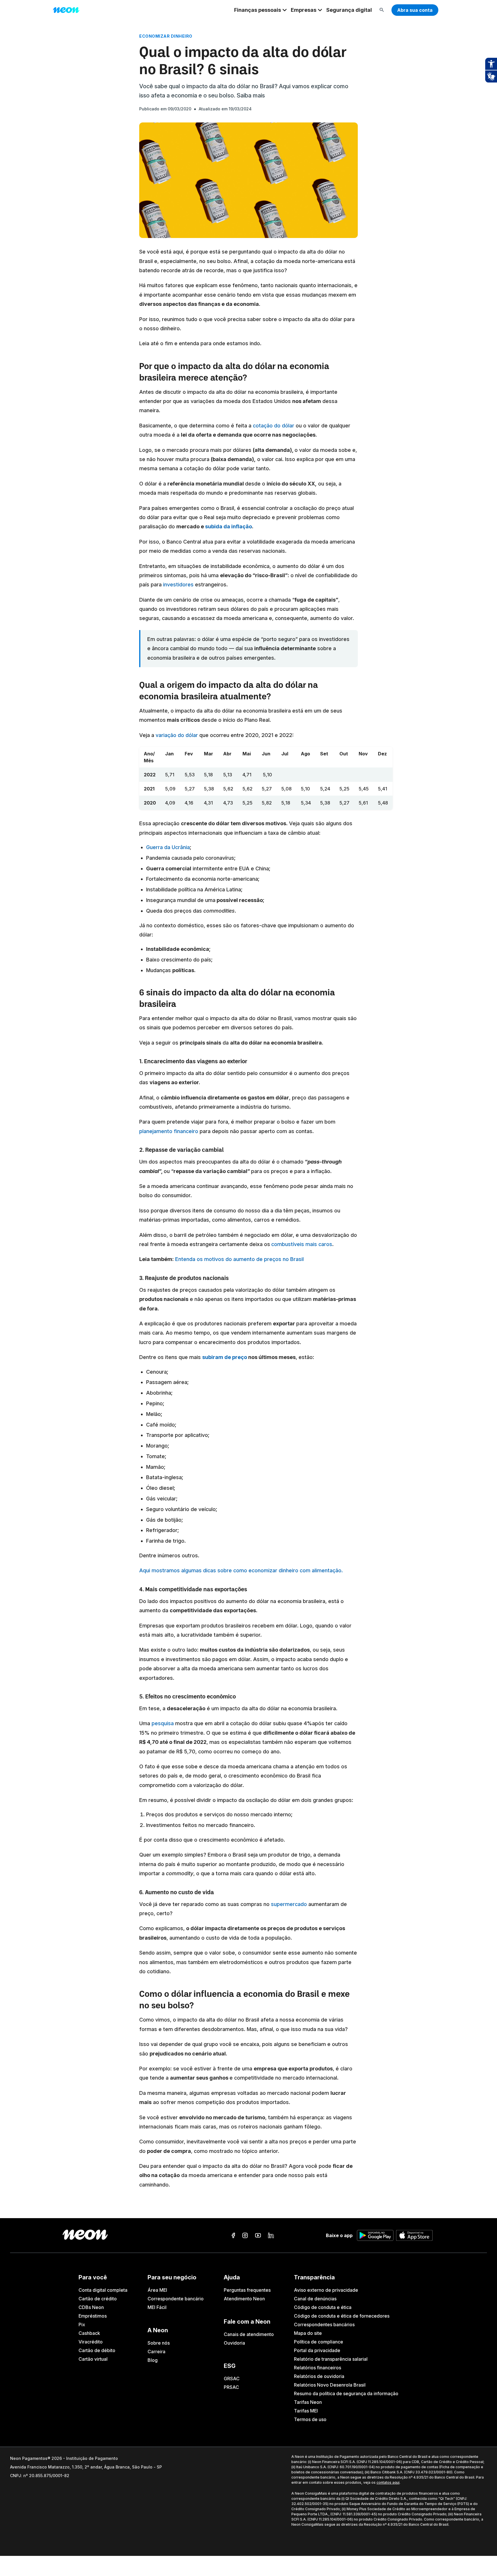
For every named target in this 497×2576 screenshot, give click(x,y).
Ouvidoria (234, 2343)
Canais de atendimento (249, 2334)
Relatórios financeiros (318, 2368)
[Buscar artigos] (382, 10)
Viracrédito (91, 2342)
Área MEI (157, 2290)
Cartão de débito (97, 2350)
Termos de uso (310, 2419)
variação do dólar (177, 735)
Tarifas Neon (308, 2402)
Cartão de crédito (98, 2299)
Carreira (156, 2352)
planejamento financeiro (169, 1131)
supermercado (289, 1904)
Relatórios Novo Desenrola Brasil (330, 2385)
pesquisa (163, 1723)
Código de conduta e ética (323, 2307)
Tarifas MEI (306, 2411)
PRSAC (231, 2387)
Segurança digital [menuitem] (349, 10)
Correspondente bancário (176, 2299)
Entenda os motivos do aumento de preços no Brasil (239, 1259)
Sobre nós (159, 2343)
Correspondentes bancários (324, 2324)
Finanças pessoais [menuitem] (258, 10)
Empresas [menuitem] (304, 10)
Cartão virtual (93, 2359)
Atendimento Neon (244, 2299)
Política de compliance (319, 2342)
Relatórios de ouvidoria (319, 2376)
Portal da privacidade (317, 2350)
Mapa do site (308, 2333)
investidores (178, 585)
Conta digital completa (103, 2290)
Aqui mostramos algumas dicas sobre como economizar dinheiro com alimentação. (241, 1570)
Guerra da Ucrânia (168, 847)
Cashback (89, 2333)
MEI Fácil (157, 2307)
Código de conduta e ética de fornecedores (342, 2316)
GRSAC (232, 2379)
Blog (153, 2360)
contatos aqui (388, 2482)
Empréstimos (93, 2316)
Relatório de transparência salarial (331, 2359)
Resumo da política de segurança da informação (346, 2393)
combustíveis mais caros (302, 1244)
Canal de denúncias (315, 2299)
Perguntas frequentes (247, 2290)
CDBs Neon (91, 2307)
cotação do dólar (274, 426)
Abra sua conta (415, 10)
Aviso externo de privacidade (326, 2290)
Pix (82, 2324)
